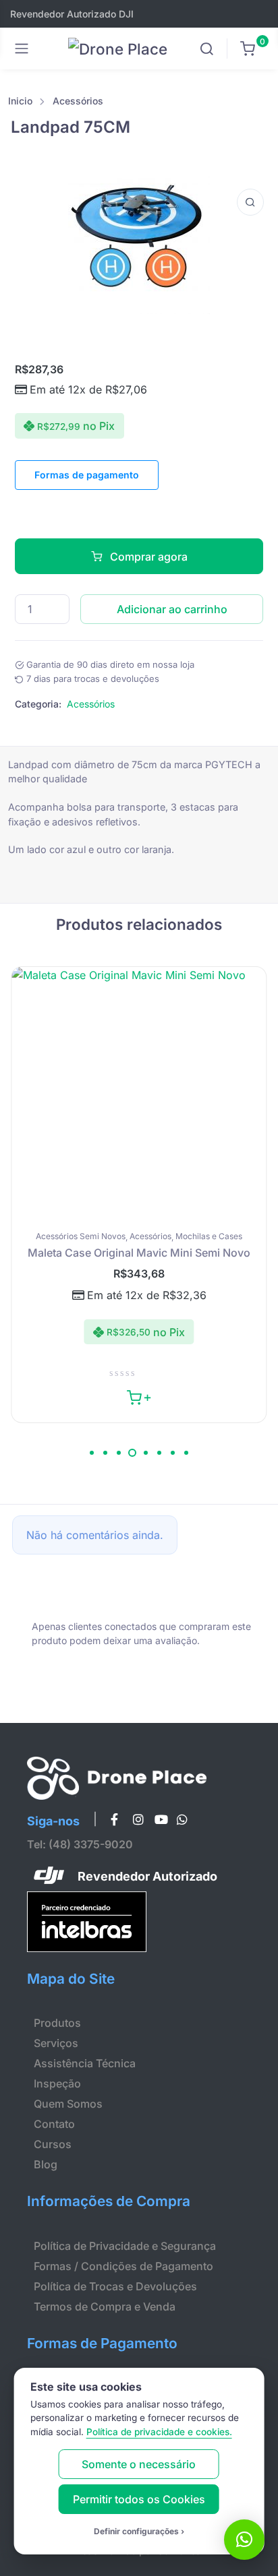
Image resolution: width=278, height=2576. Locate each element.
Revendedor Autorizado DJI (72, 14)
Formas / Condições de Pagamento (123, 2266)
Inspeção (57, 2083)
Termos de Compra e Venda (105, 2306)
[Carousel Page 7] (173, 1453)
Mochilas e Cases (209, 1236)
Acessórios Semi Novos (81, 1236)
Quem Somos (68, 2104)
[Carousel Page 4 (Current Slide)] (132, 1453)
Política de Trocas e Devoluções (115, 2286)
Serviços (56, 2043)
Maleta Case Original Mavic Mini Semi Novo (139, 1253)
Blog (46, 2164)
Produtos (57, 2023)
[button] (250, 202)
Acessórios (78, 101)
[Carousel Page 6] (159, 1453)
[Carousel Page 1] (92, 1453)
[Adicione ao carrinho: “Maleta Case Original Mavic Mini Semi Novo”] (139, 1396)
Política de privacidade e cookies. (159, 2432)
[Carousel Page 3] (119, 1453)
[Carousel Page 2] (105, 1453)
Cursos (53, 2144)
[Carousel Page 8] (186, 1453)
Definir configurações (136, 2531)
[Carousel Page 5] (146, 1453)
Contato (54, 2124)
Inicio (20, 101)
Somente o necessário (139, 2464)
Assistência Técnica (85, 2063)
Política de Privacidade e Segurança (125, 2246)
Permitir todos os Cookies (139, 2499)
